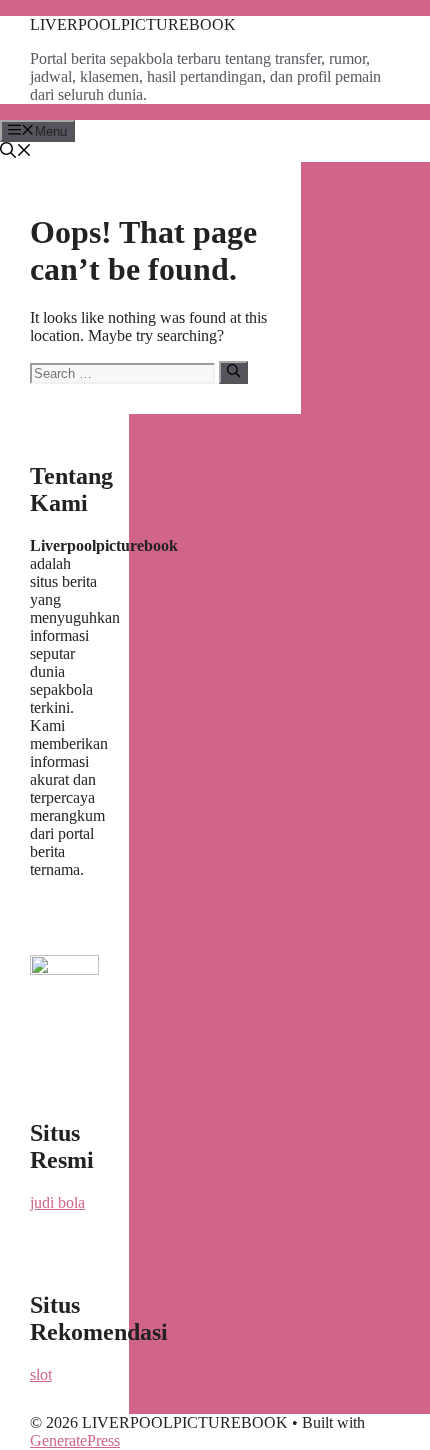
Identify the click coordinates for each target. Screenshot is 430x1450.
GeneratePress (75, 1440)
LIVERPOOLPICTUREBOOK (133, 24)
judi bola (57, 1202)
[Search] (233, 372)
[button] (16, 152)
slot (41, 1374)
